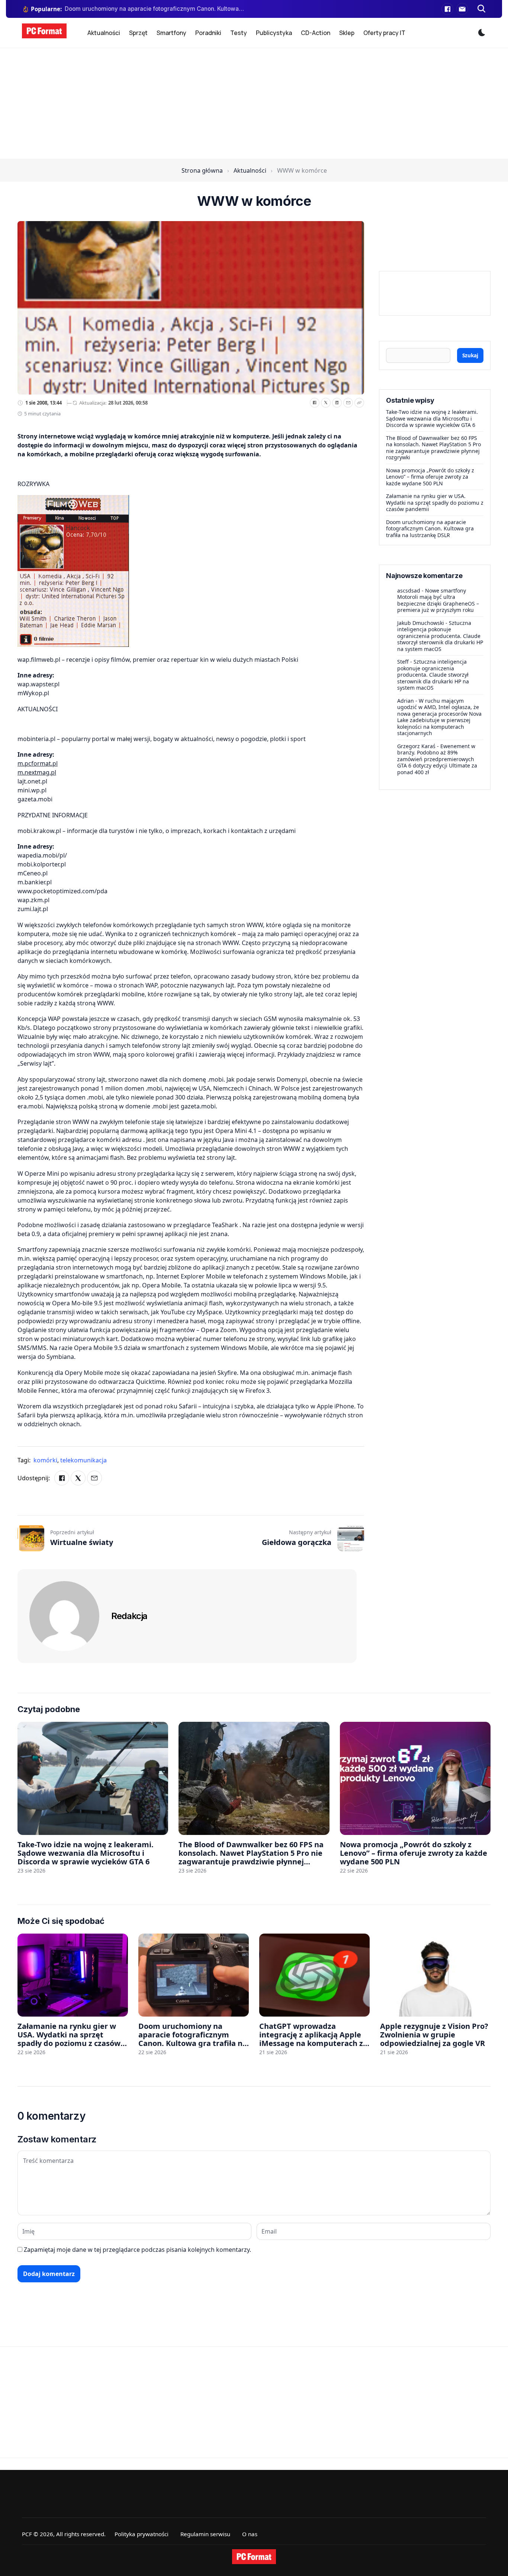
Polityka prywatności (142, 2534)
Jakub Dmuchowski (421, 623)
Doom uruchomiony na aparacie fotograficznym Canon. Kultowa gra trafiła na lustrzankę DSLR (430, 529)
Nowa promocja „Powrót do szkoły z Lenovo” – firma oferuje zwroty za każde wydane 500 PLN (430, 477)
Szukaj (470, 355)
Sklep (347, 33)
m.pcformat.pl (38, 763)
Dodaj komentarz (49, 2274)
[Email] (348, 403)
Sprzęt (138, 33)
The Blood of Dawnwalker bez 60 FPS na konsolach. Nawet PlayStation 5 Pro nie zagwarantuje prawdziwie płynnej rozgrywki (433, 448)
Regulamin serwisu (205, 2534)
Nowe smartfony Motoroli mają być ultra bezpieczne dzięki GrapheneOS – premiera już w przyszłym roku (438, 600)
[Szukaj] (482, 9)
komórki (46, 1460)
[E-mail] (462, 9)
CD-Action (316, 33)
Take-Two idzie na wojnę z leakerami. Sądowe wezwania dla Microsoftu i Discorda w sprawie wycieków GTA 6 (432, 418)
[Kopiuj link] (359, 403)
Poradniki (208, 33)
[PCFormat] (254, 2557)
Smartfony (171, 33)
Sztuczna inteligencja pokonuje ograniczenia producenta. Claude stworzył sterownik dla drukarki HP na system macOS (440, 636)
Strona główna (202, 170)
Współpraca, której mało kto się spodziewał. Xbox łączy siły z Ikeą (154, 9)
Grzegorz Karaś (416, 746)
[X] (326, 403)
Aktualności (104, 33)
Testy (239, 33)
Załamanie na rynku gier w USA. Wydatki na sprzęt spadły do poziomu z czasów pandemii (435, 502)
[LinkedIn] (337, 403)
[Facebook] (447, 9)
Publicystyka (274, 33)
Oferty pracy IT (384, 33)
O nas (250, 2534)
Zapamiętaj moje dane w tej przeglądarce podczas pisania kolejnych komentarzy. (137, 2250)
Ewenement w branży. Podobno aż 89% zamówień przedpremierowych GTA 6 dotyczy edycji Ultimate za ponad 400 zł (437, 759)
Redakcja (129, 1616)
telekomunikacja (83, 1460)
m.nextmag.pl (37, 772)
